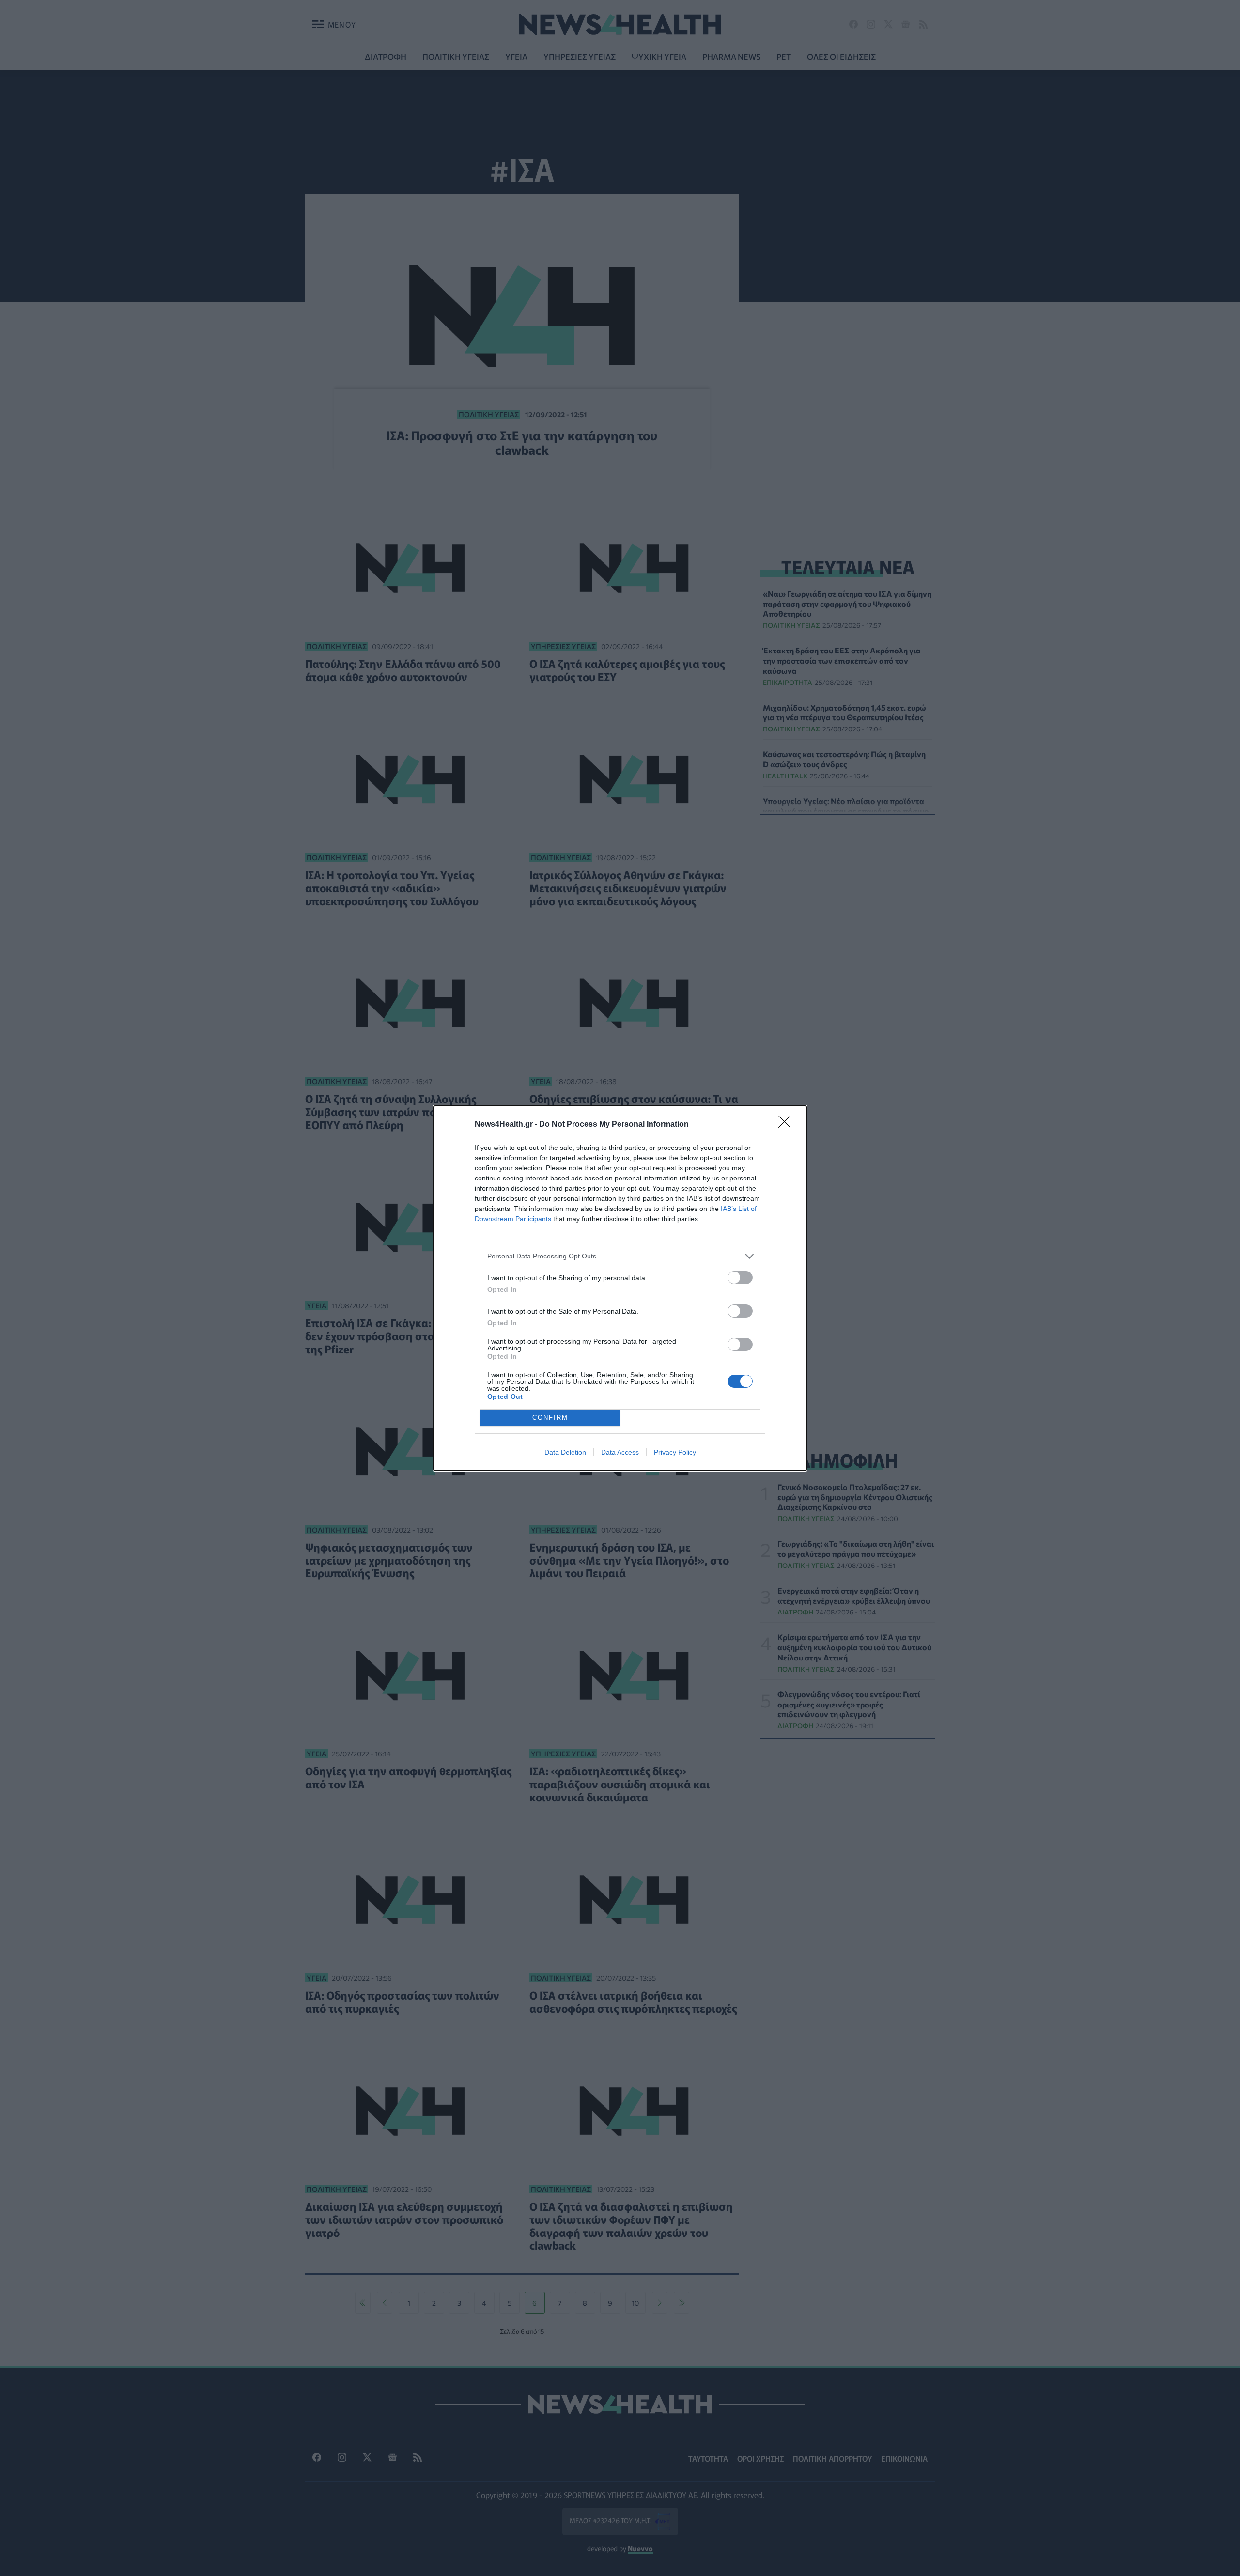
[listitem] (620, 1256)
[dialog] (620, 1288)
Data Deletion (565, 1452)
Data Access (620, 1452)
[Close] (788, 1125)
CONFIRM (550, 1418)
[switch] (740, 1278)
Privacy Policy (675, 1452)
